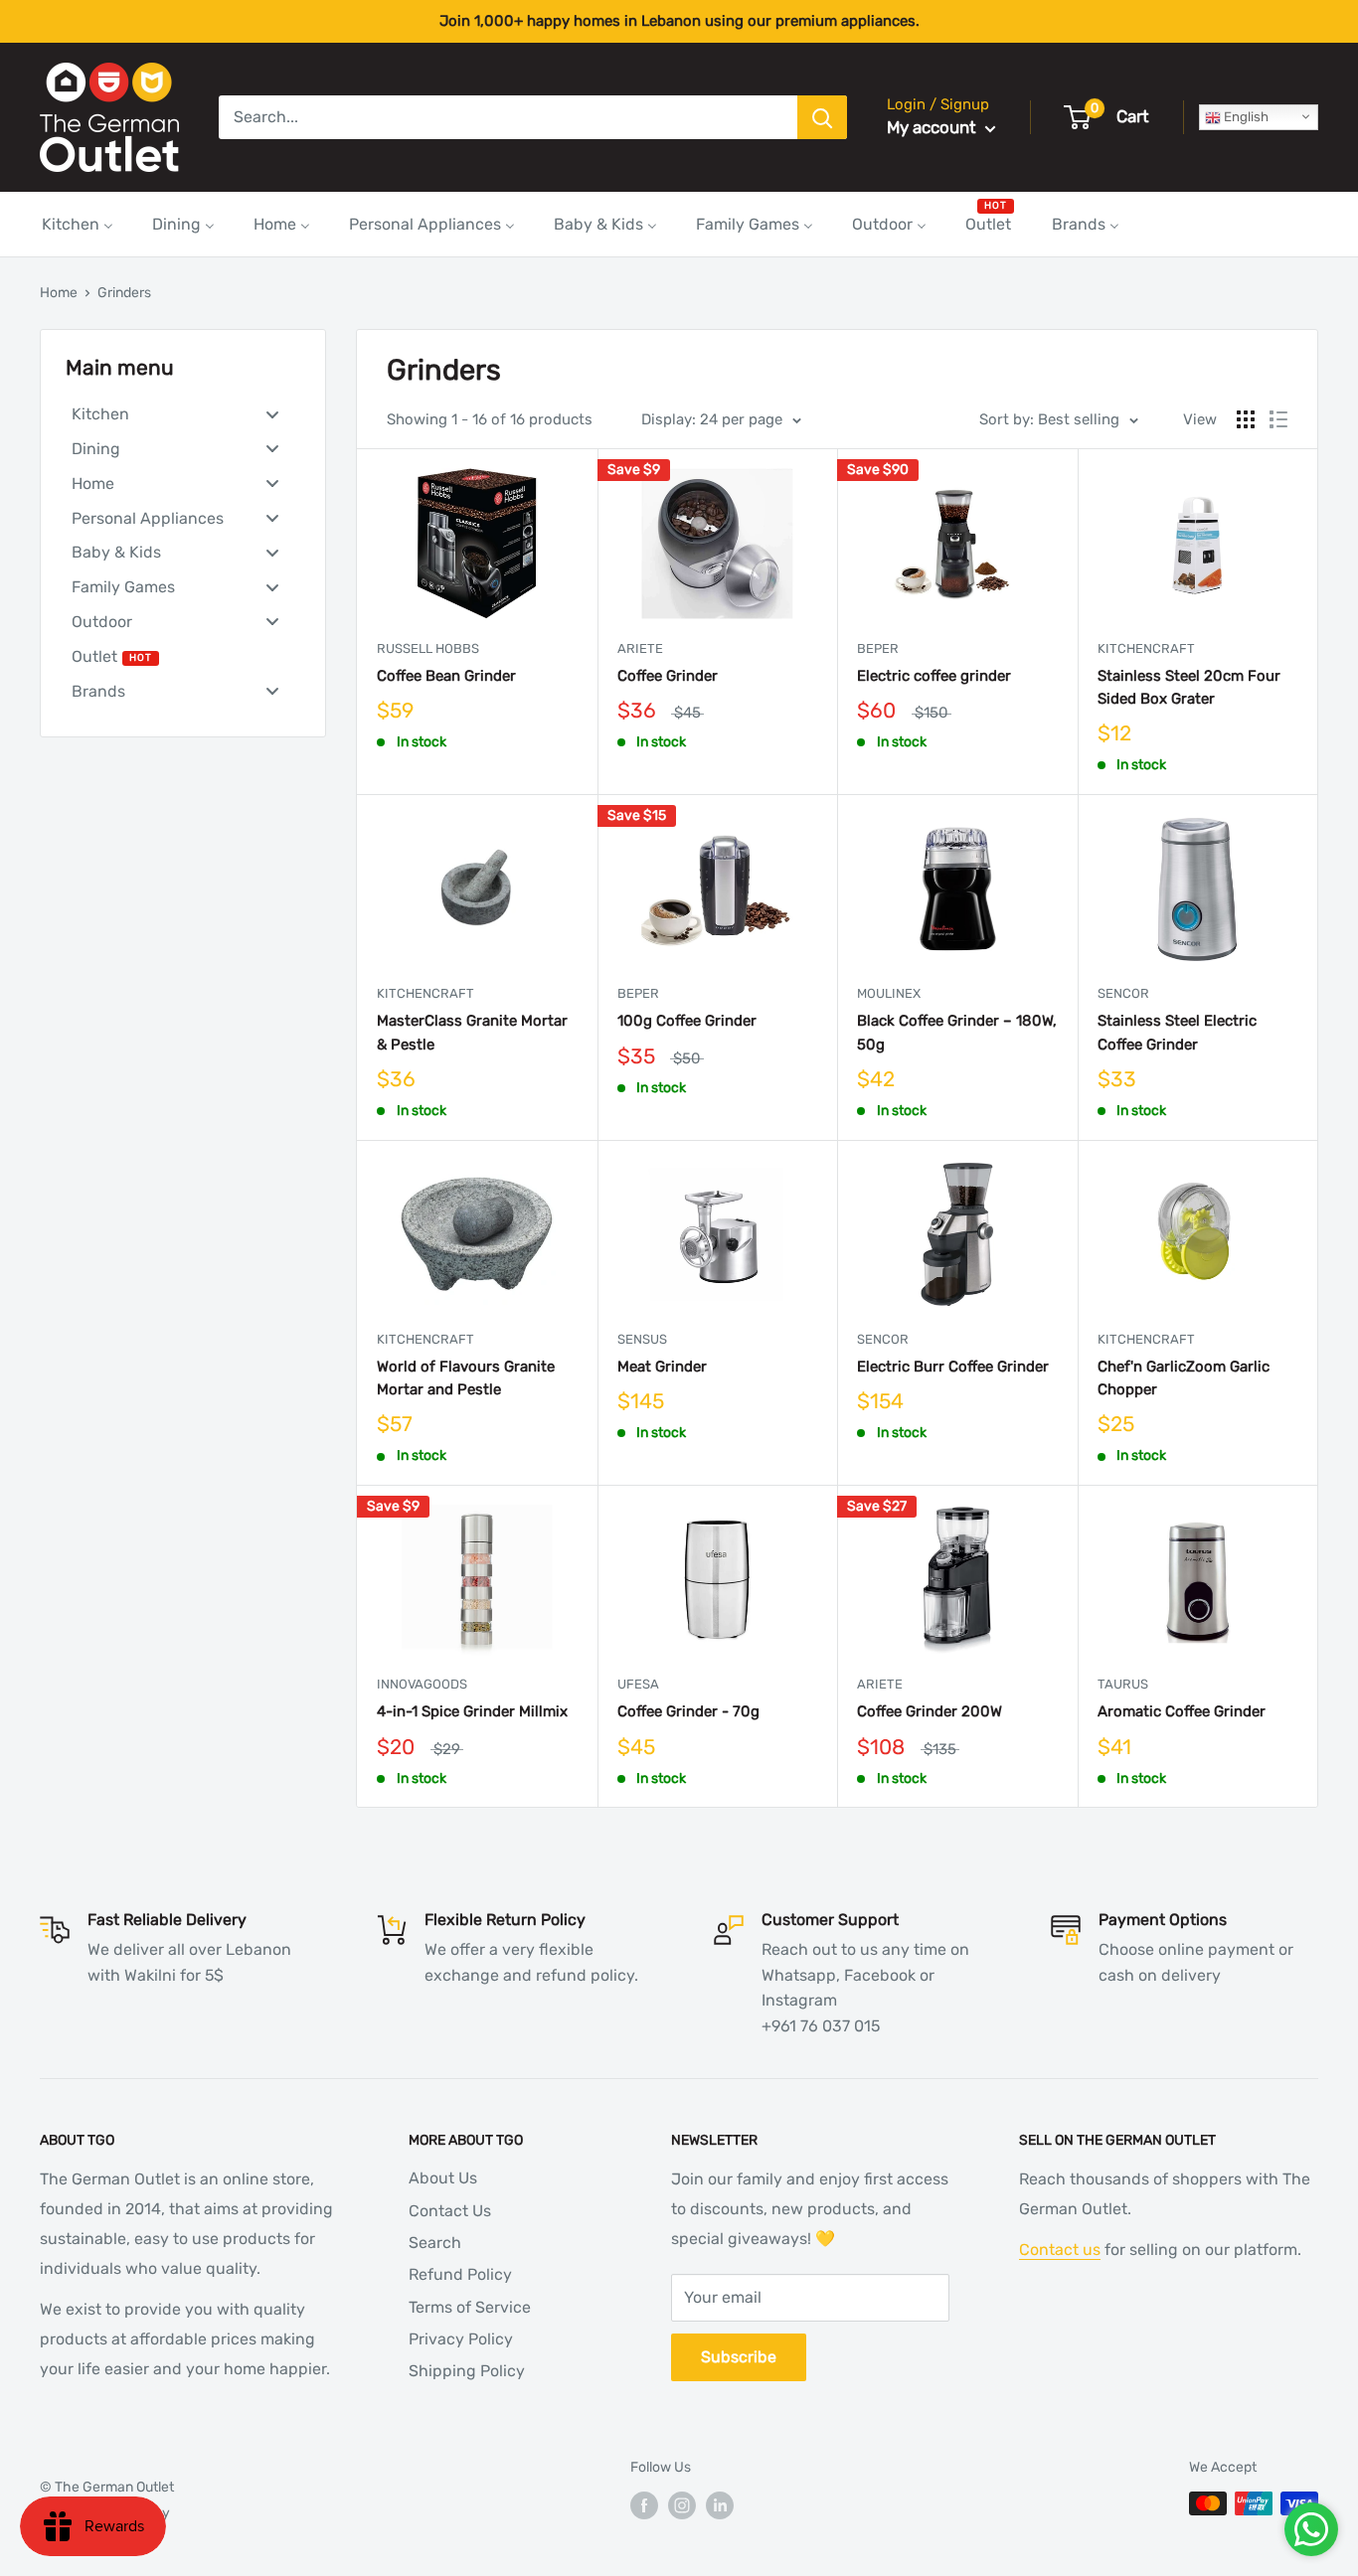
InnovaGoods (422, 1684)
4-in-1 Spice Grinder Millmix (472, 1711)
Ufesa (638, 1684)
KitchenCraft (1146, 648)
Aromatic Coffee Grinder (1182, 1711)
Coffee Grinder (668, 676)
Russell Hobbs (428, 648)
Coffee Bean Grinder (446, 676)
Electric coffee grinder (934, 676)
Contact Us (450, 2211)
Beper (878, 648)
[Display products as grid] (1246, 419)
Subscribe (739, 2357)
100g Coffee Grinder (687, 1021)
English (1245, 117)
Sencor (1123, 993)
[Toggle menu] (272, 414)
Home (59, 293)
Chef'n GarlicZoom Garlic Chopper (1184, 1378)
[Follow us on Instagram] (682, 2505)
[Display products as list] (1278, 419)
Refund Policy (460, 2274)
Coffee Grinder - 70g (688, 1711)
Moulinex (889, 993)
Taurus (1123, 1684)
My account (934, 127)
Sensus (642, 1339)
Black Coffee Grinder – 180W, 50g (957, 1032)
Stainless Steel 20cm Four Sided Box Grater (1189, 687)
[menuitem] (78, 224)
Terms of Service (470, 2307)
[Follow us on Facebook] (644, 2505)
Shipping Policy (467, 2371)
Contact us (1060, 2250)
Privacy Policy (461, 2339)
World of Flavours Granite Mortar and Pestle (466, 1378)
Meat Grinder (662, 1367)
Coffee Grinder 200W (930, 1711)
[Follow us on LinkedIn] (720, 2505)
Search (435, 2243)
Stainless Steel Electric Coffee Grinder (1177, 1032)
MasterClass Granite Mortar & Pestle (472, 1032)
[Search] (822, 117)
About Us (443, 2178)
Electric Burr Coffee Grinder (953, 1367)
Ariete (640, 648)
